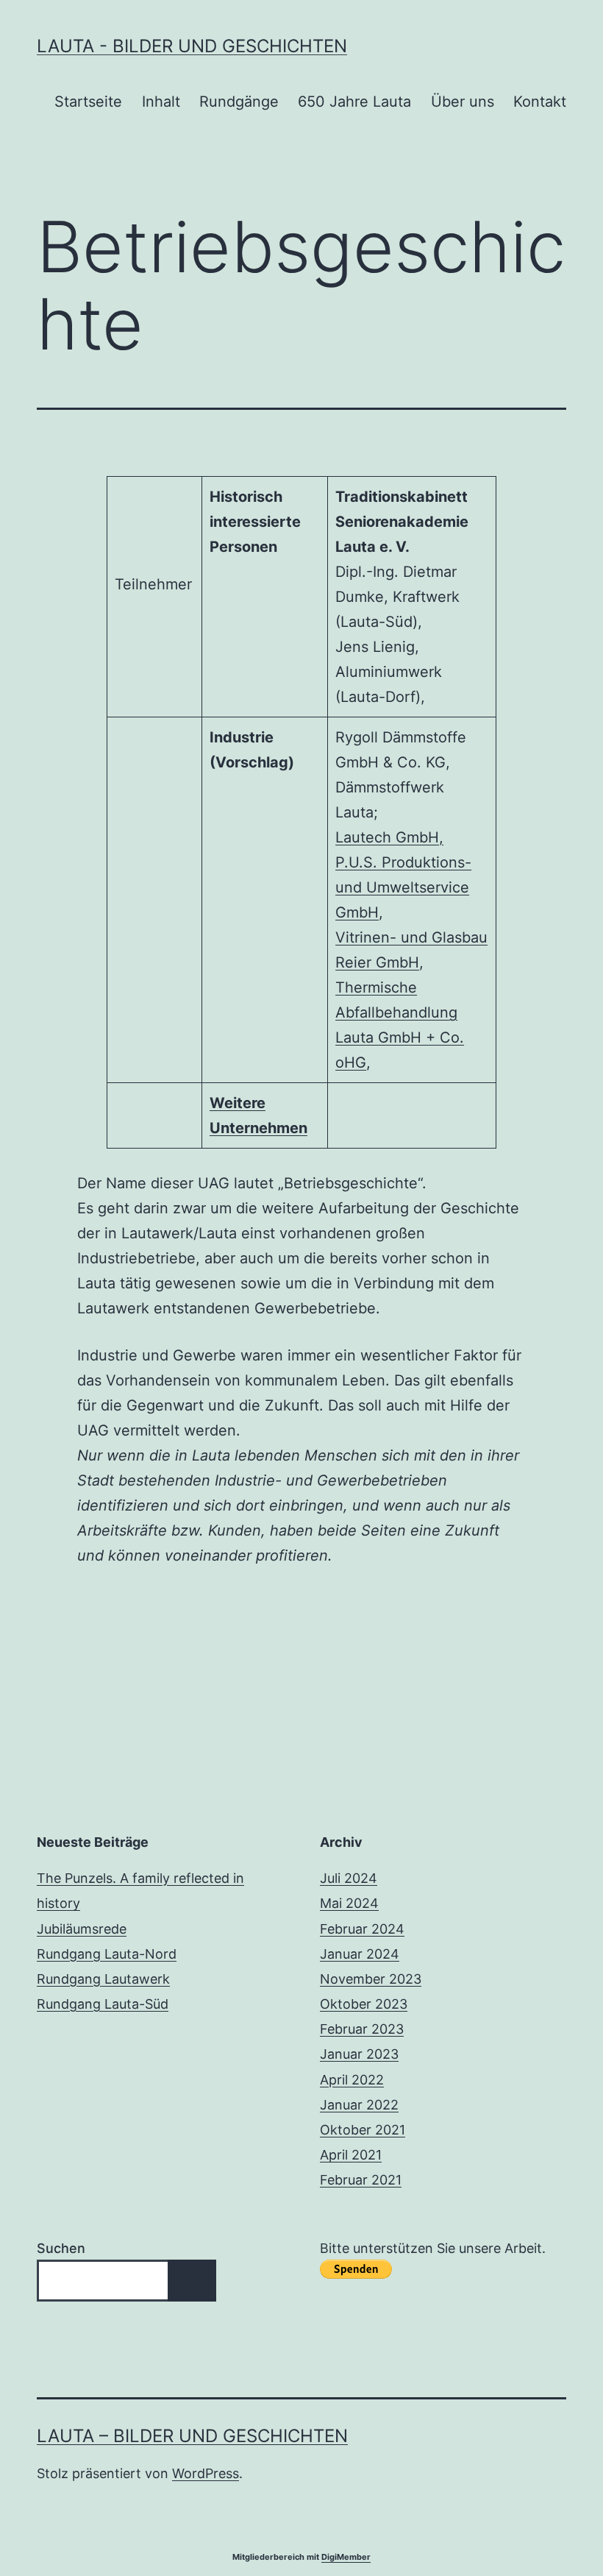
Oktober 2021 (363, 2130)
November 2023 (371, 1979)
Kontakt (540, 102)
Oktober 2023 (364, 2004)
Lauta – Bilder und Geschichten (192, 2436)
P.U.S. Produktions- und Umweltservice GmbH (403, 887)
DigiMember (346, 2557)
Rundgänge (239, 102)
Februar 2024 (362, 1929)
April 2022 (352, 2080)
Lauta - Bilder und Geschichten (192, 46)
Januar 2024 (360, 1954)
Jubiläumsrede (82, 1929)
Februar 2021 (361, 2180)
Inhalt (161, 102)
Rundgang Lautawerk (103, 1979)
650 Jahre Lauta (354, 102)
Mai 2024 (349, 1903)
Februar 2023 (362, 2029)
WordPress (206, 2473)
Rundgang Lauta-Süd (103, 2004)
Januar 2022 (359, 2105)
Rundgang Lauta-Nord (107, 1954)
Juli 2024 (349, 1878)
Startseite (88, 102)
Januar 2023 (359, 2054)
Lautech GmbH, (389, 837)
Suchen (61, 2248)
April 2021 (351, 2155)
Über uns (463, 102)
